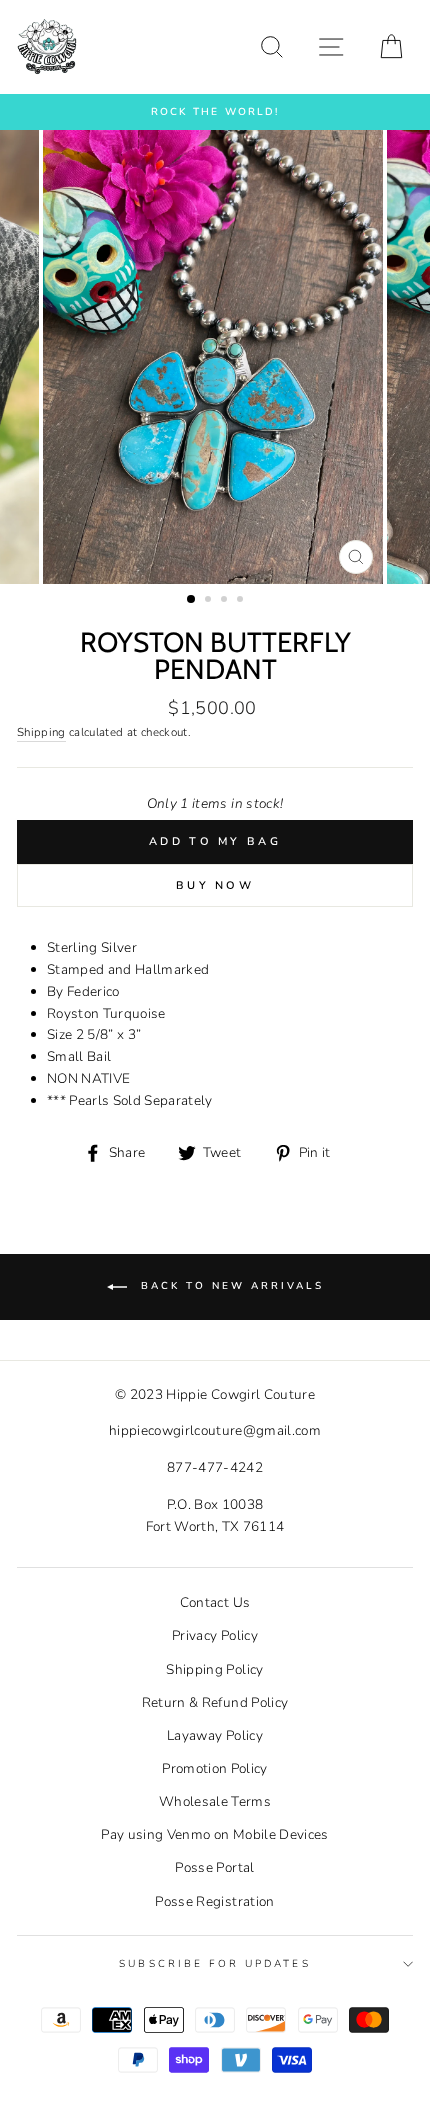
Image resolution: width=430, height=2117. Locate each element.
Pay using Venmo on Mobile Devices (214, 1834)
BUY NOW (215, 885)
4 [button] (242, 601)
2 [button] (210, 601)
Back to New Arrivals (229, 1286)
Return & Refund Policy (215, 1702)
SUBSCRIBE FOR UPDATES (214, 1964)
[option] (215, 112)
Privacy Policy (215, 1635)
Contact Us (215, 1602)
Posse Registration (214, 1901)
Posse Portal (214, 1867)
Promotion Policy (214, 1768)
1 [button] (192, 600)
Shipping (41, 732)
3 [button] (226, 601)
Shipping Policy (214, 1669)
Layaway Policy (215, 1735)
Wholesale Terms (215, 1801)
